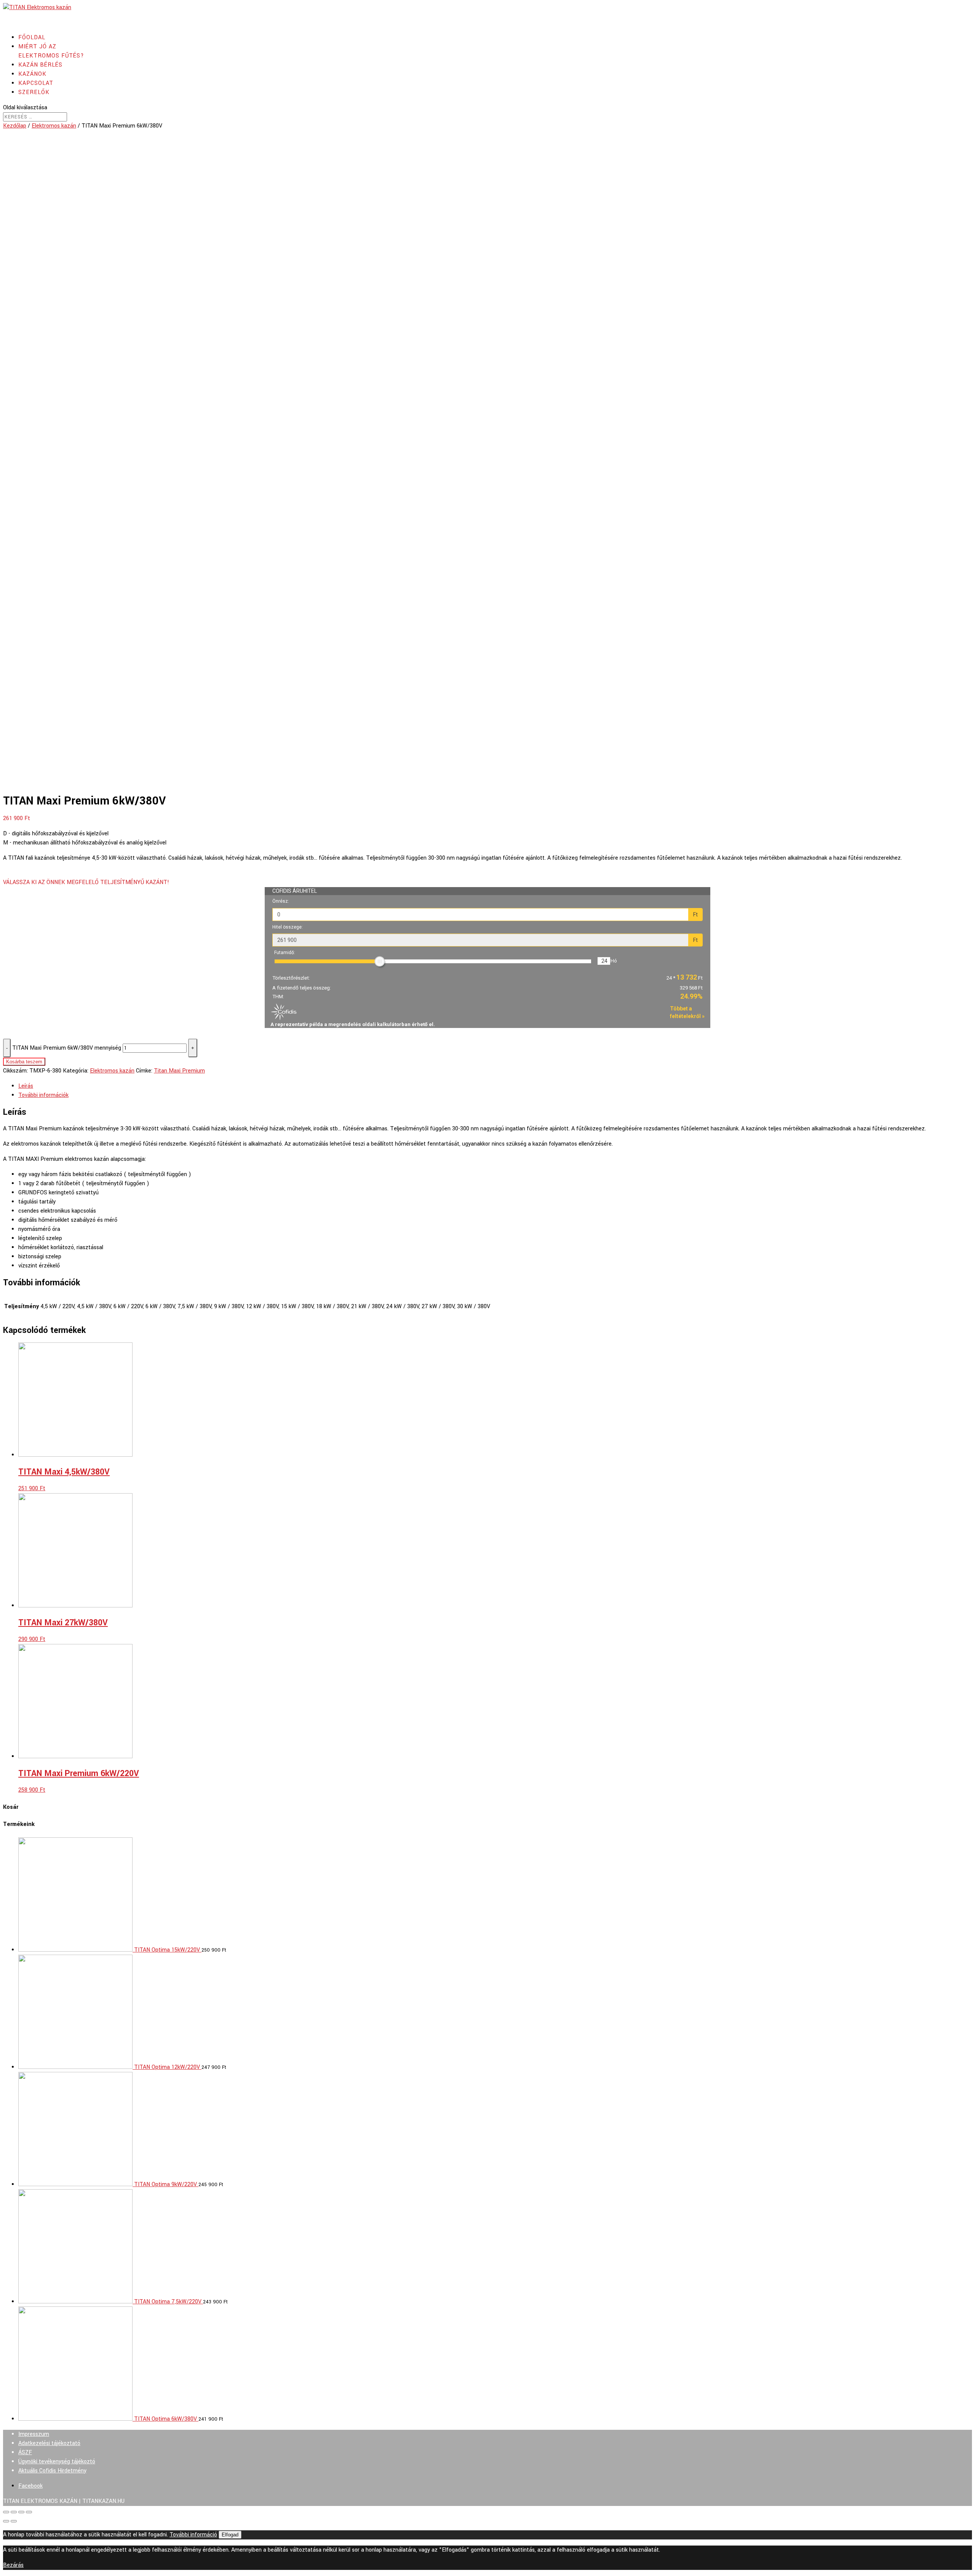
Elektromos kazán (54, 126)
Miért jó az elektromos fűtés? (51, 51)
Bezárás (13, 2565)
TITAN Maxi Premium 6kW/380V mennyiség (67, 1048)
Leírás (26, 1086)
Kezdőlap (15, 126)
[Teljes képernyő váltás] (21, 2512)
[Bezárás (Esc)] (6, 2512)
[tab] (495, 1086)
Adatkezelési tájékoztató (49, 2443)
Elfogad (230, 2535)
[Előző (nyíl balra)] (6, 2521)
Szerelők (34, 92)
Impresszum (34, 2434)
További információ (193, 2535)
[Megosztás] (14, 2512)
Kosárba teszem (24, 1062)
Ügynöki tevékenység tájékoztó (57, 2462)
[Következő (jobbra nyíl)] (14, 2521)
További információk (43, 1095)
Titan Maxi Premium (179, 1071)
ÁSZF (25, 2452)
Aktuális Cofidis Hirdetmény (52, 2471)
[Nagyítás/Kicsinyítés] (29, 2512)
